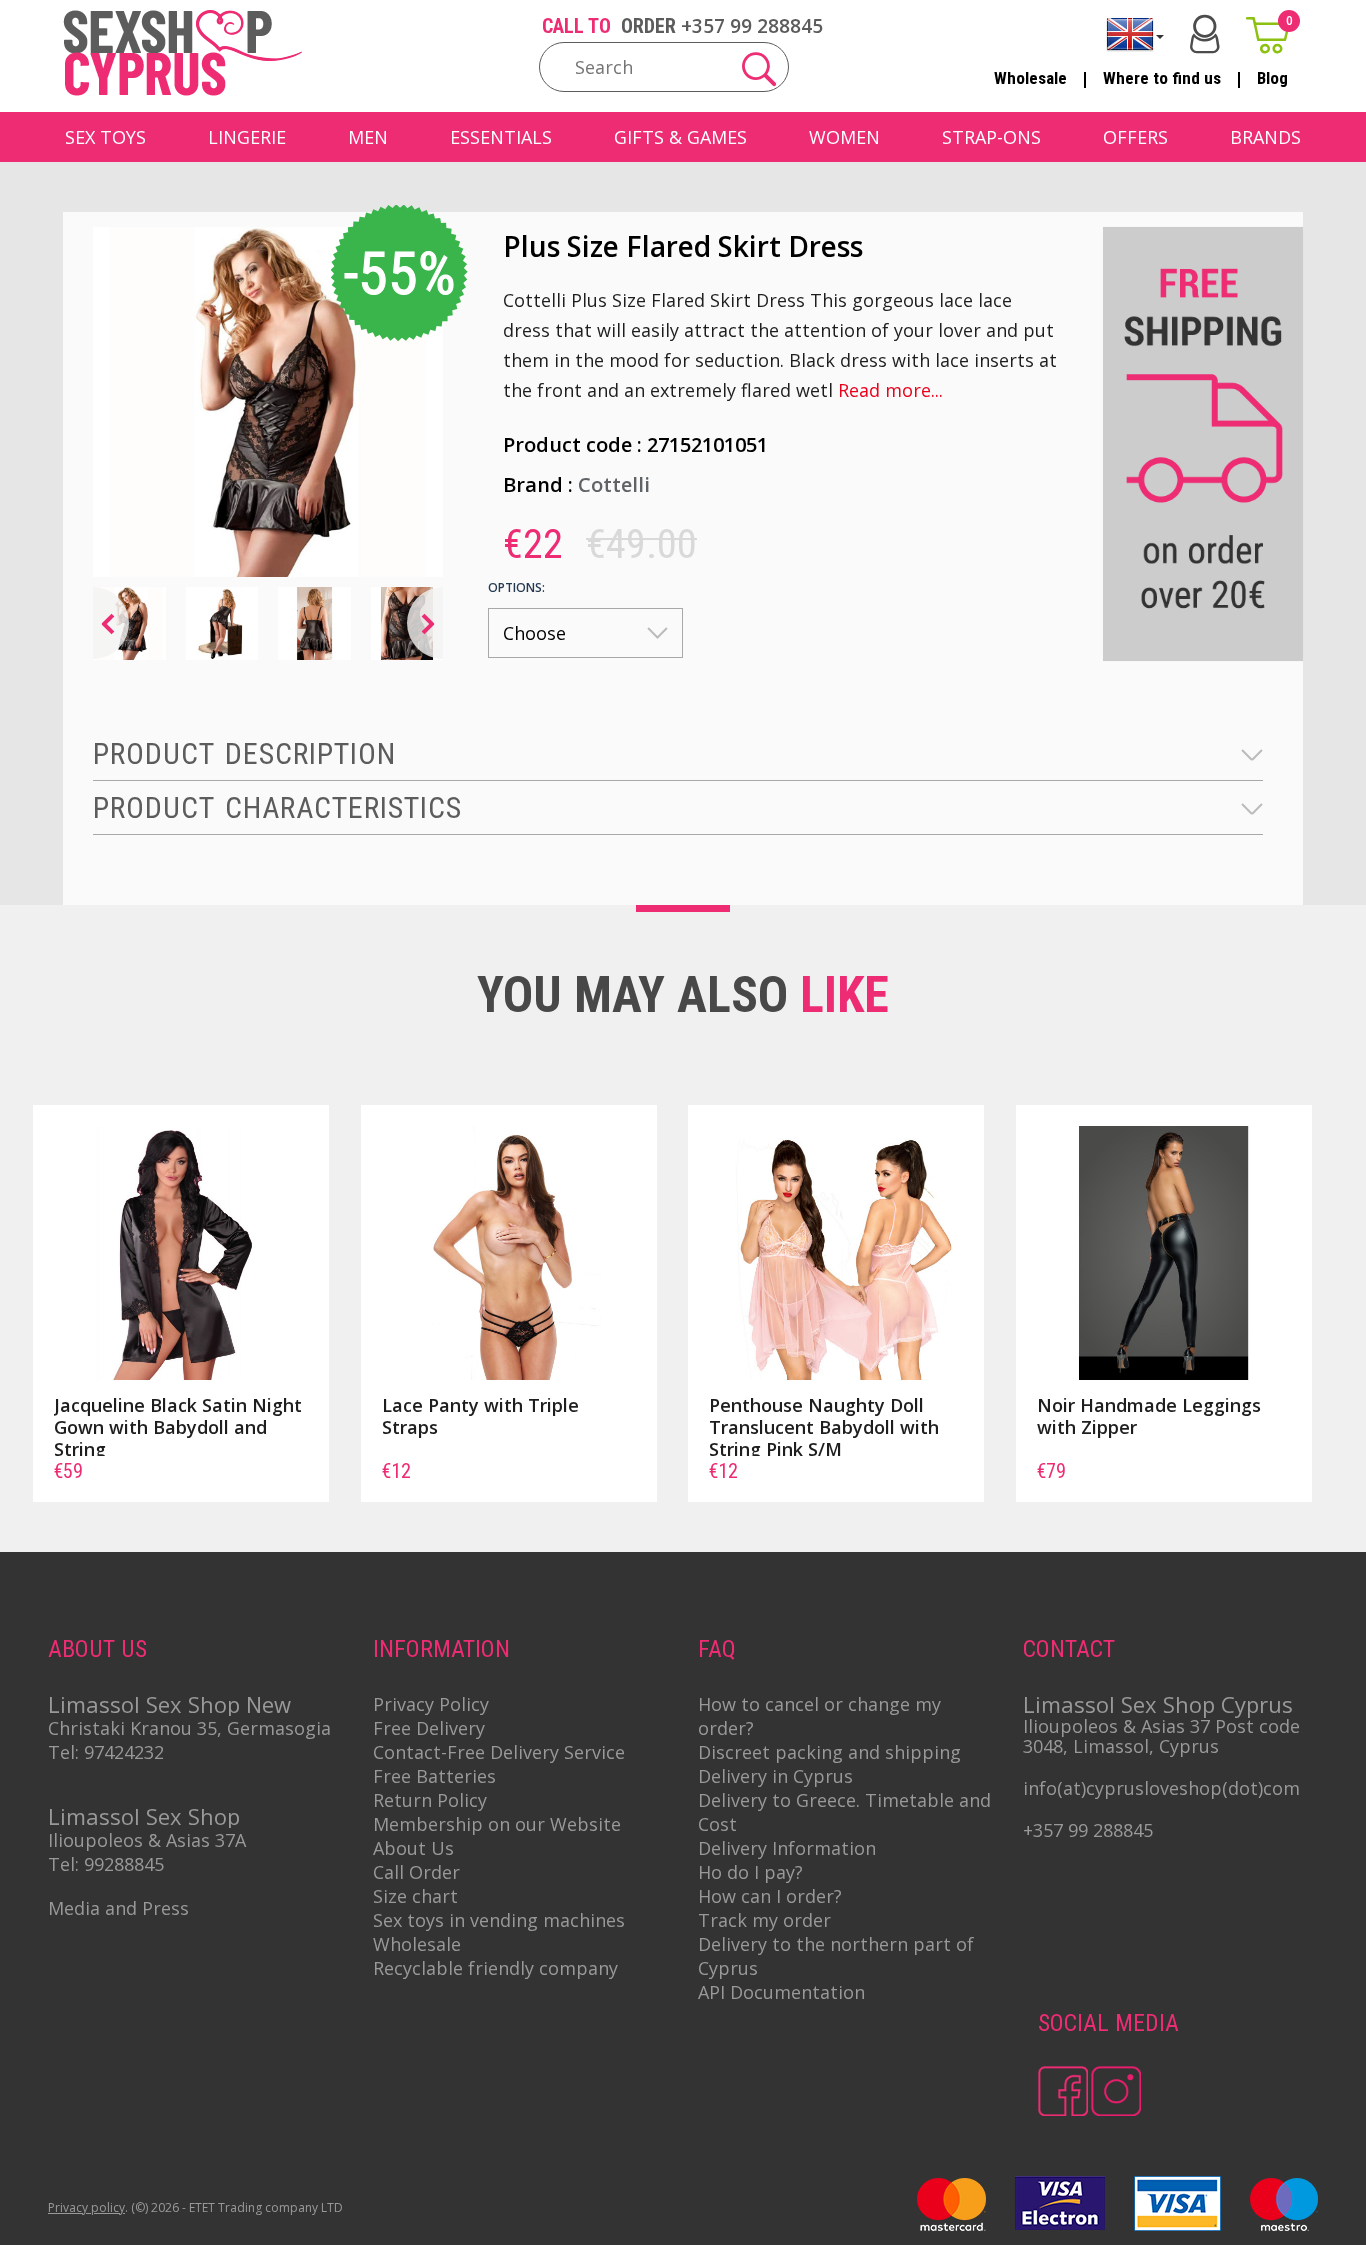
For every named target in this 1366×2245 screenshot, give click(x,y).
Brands (1265, 137)
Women (844, 137)
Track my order (764, 1920)
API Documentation (781, 1992)
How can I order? (770, 1896)
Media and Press (118, 1908)
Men (368, 137)
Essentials (501, 137)
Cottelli (614, 484)
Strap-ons (991, 137)
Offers (1135, 137)
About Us (413, 1848)
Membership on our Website (497, 1824)
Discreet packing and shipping (829, 1752)
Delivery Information (787, 1848)
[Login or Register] (1205, 34)
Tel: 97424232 (106, 1752)
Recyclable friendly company (495, 1968)
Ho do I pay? (750, 1872)
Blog (1272, 78)
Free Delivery (429, 1728)
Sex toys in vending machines (499, 1920)
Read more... (890, 390)
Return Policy (430, 1800)
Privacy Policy (431, 1704)
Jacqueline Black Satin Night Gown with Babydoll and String (178, 1427)
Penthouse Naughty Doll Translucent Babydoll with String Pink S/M (824, 1427)
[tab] (678, 754)
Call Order (416, 1872)
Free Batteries (434, 1776)
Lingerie (247, 137)
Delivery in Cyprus (775, 1776)
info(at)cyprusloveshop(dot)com (1161, 1788)
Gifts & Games (680, 137)
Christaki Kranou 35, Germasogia (189, 1728)
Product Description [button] (244, 753)
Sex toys (105, 137)
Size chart (415, 1896)
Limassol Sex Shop (144, 1816)
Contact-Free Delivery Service (499, 1752)
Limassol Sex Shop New (169, 1704)
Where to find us (1162, 78)
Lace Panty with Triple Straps (480, 1416)
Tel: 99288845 (106, 1864)
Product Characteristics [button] (277, 807)
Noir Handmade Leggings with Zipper (1149, 1416)
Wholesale (1030, 78)
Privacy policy (86, 2207)
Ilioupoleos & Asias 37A (147, 1840)
